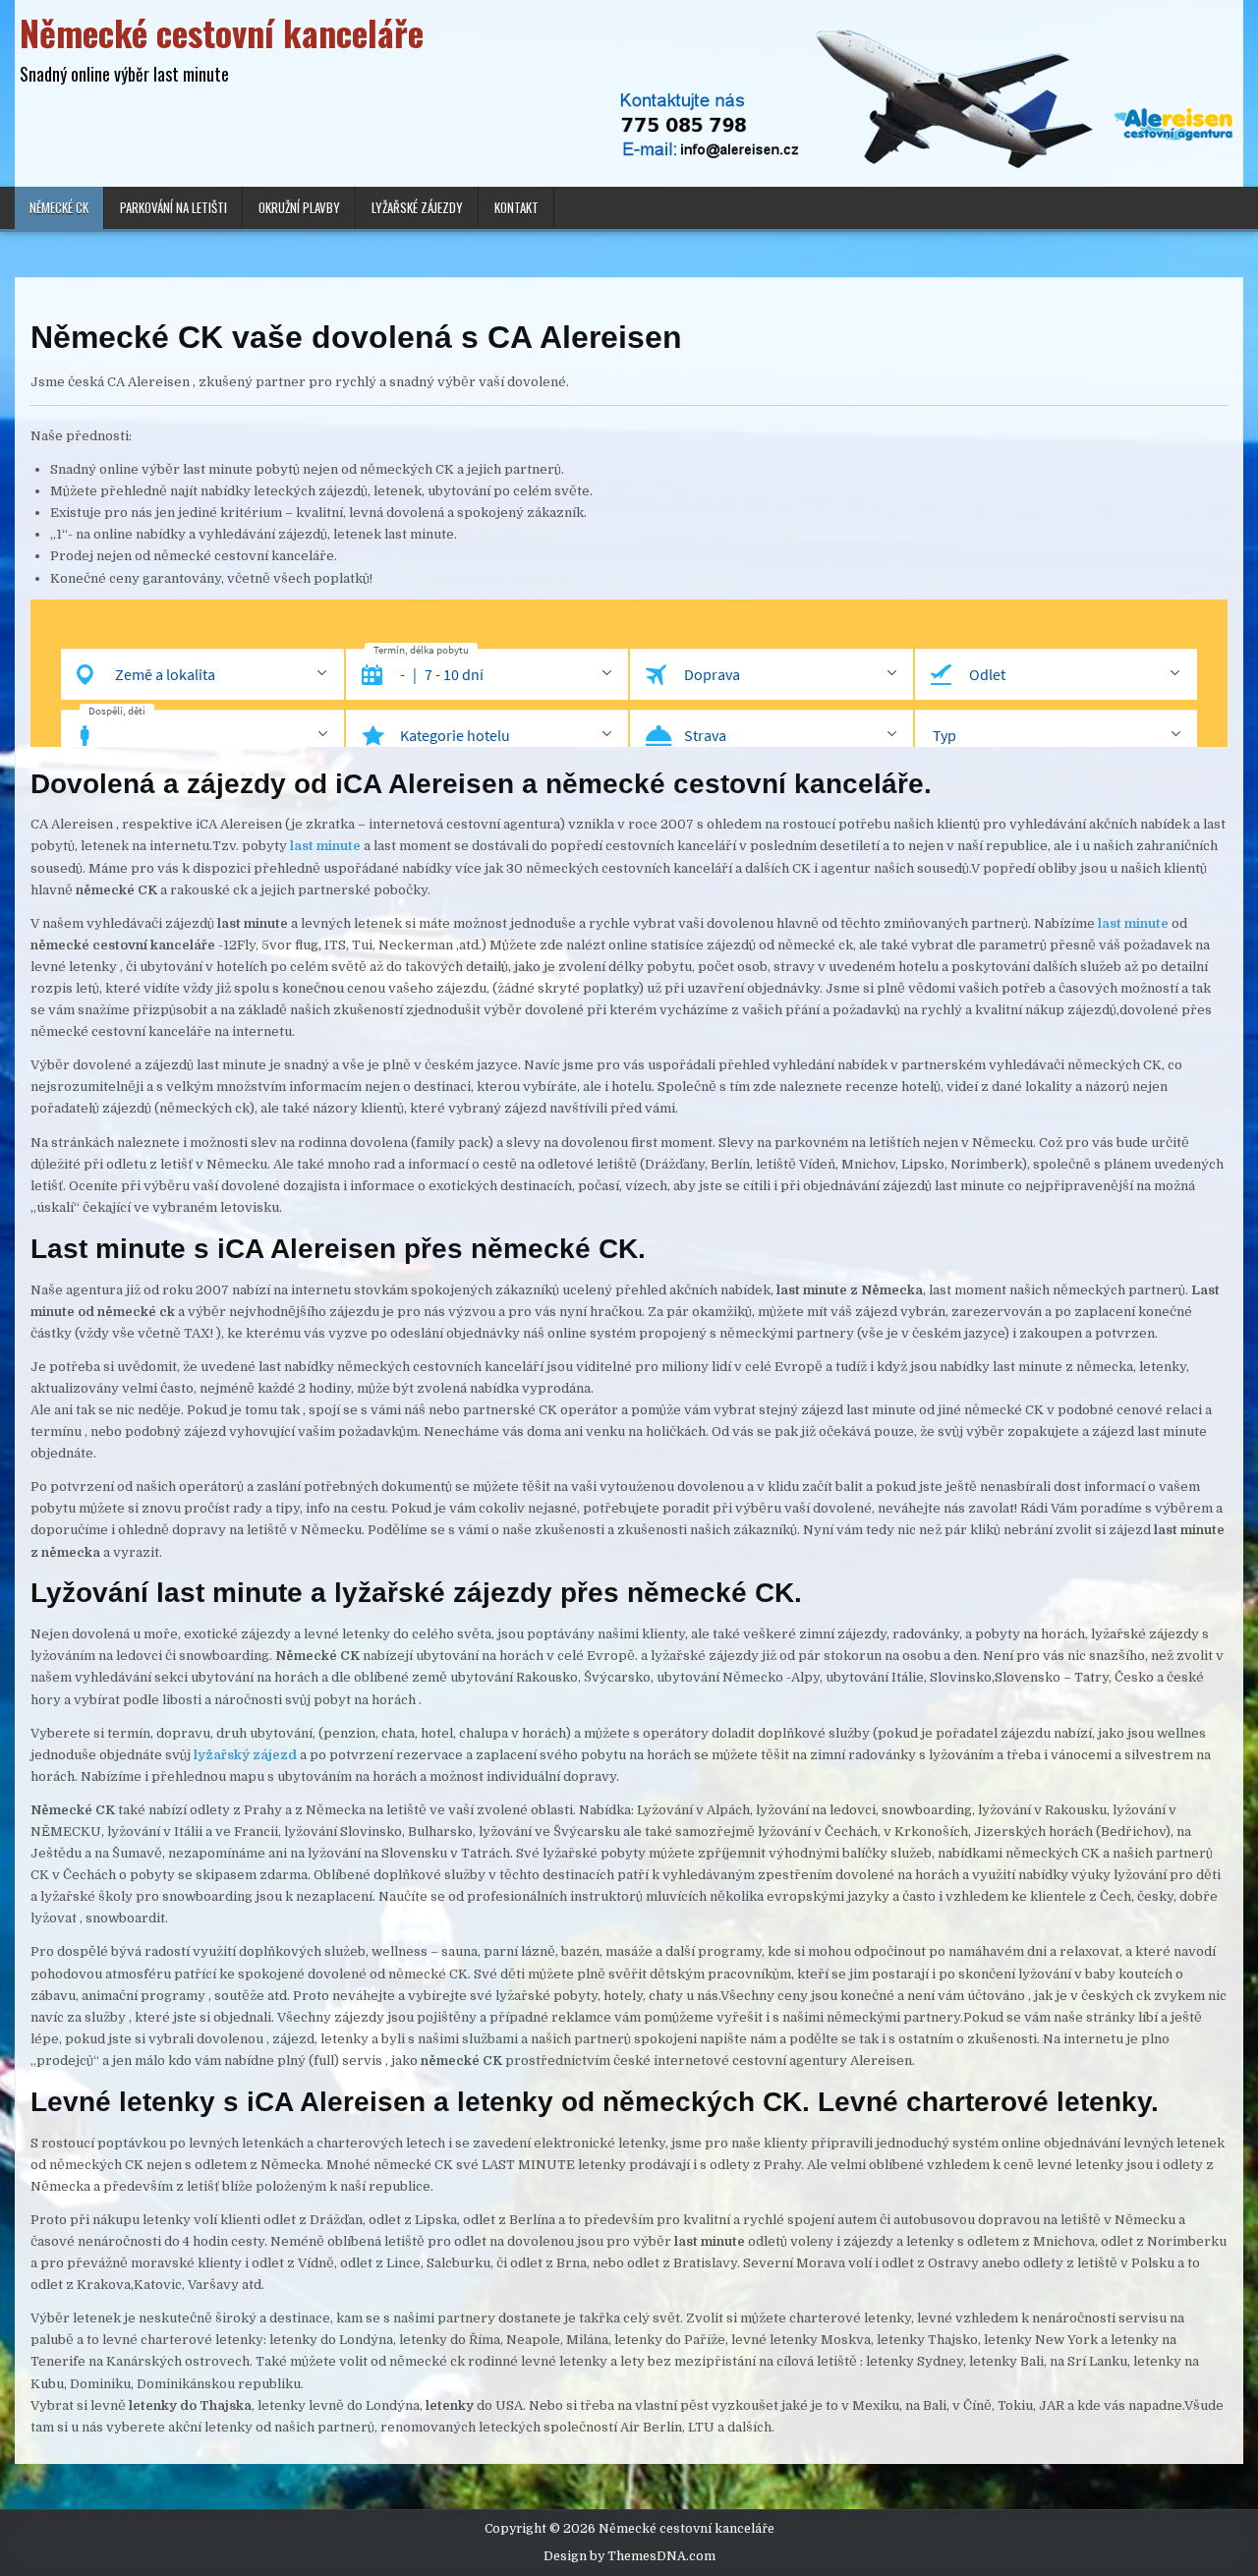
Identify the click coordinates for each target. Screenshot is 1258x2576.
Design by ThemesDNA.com (629, 2556)
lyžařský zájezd (245, 1755)
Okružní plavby (299, 207)
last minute (1133, 923)
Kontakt (516, 207)
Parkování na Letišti (173, 207)
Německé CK (59, 207)
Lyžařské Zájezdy (417, 207)
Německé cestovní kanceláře (222, 32)
